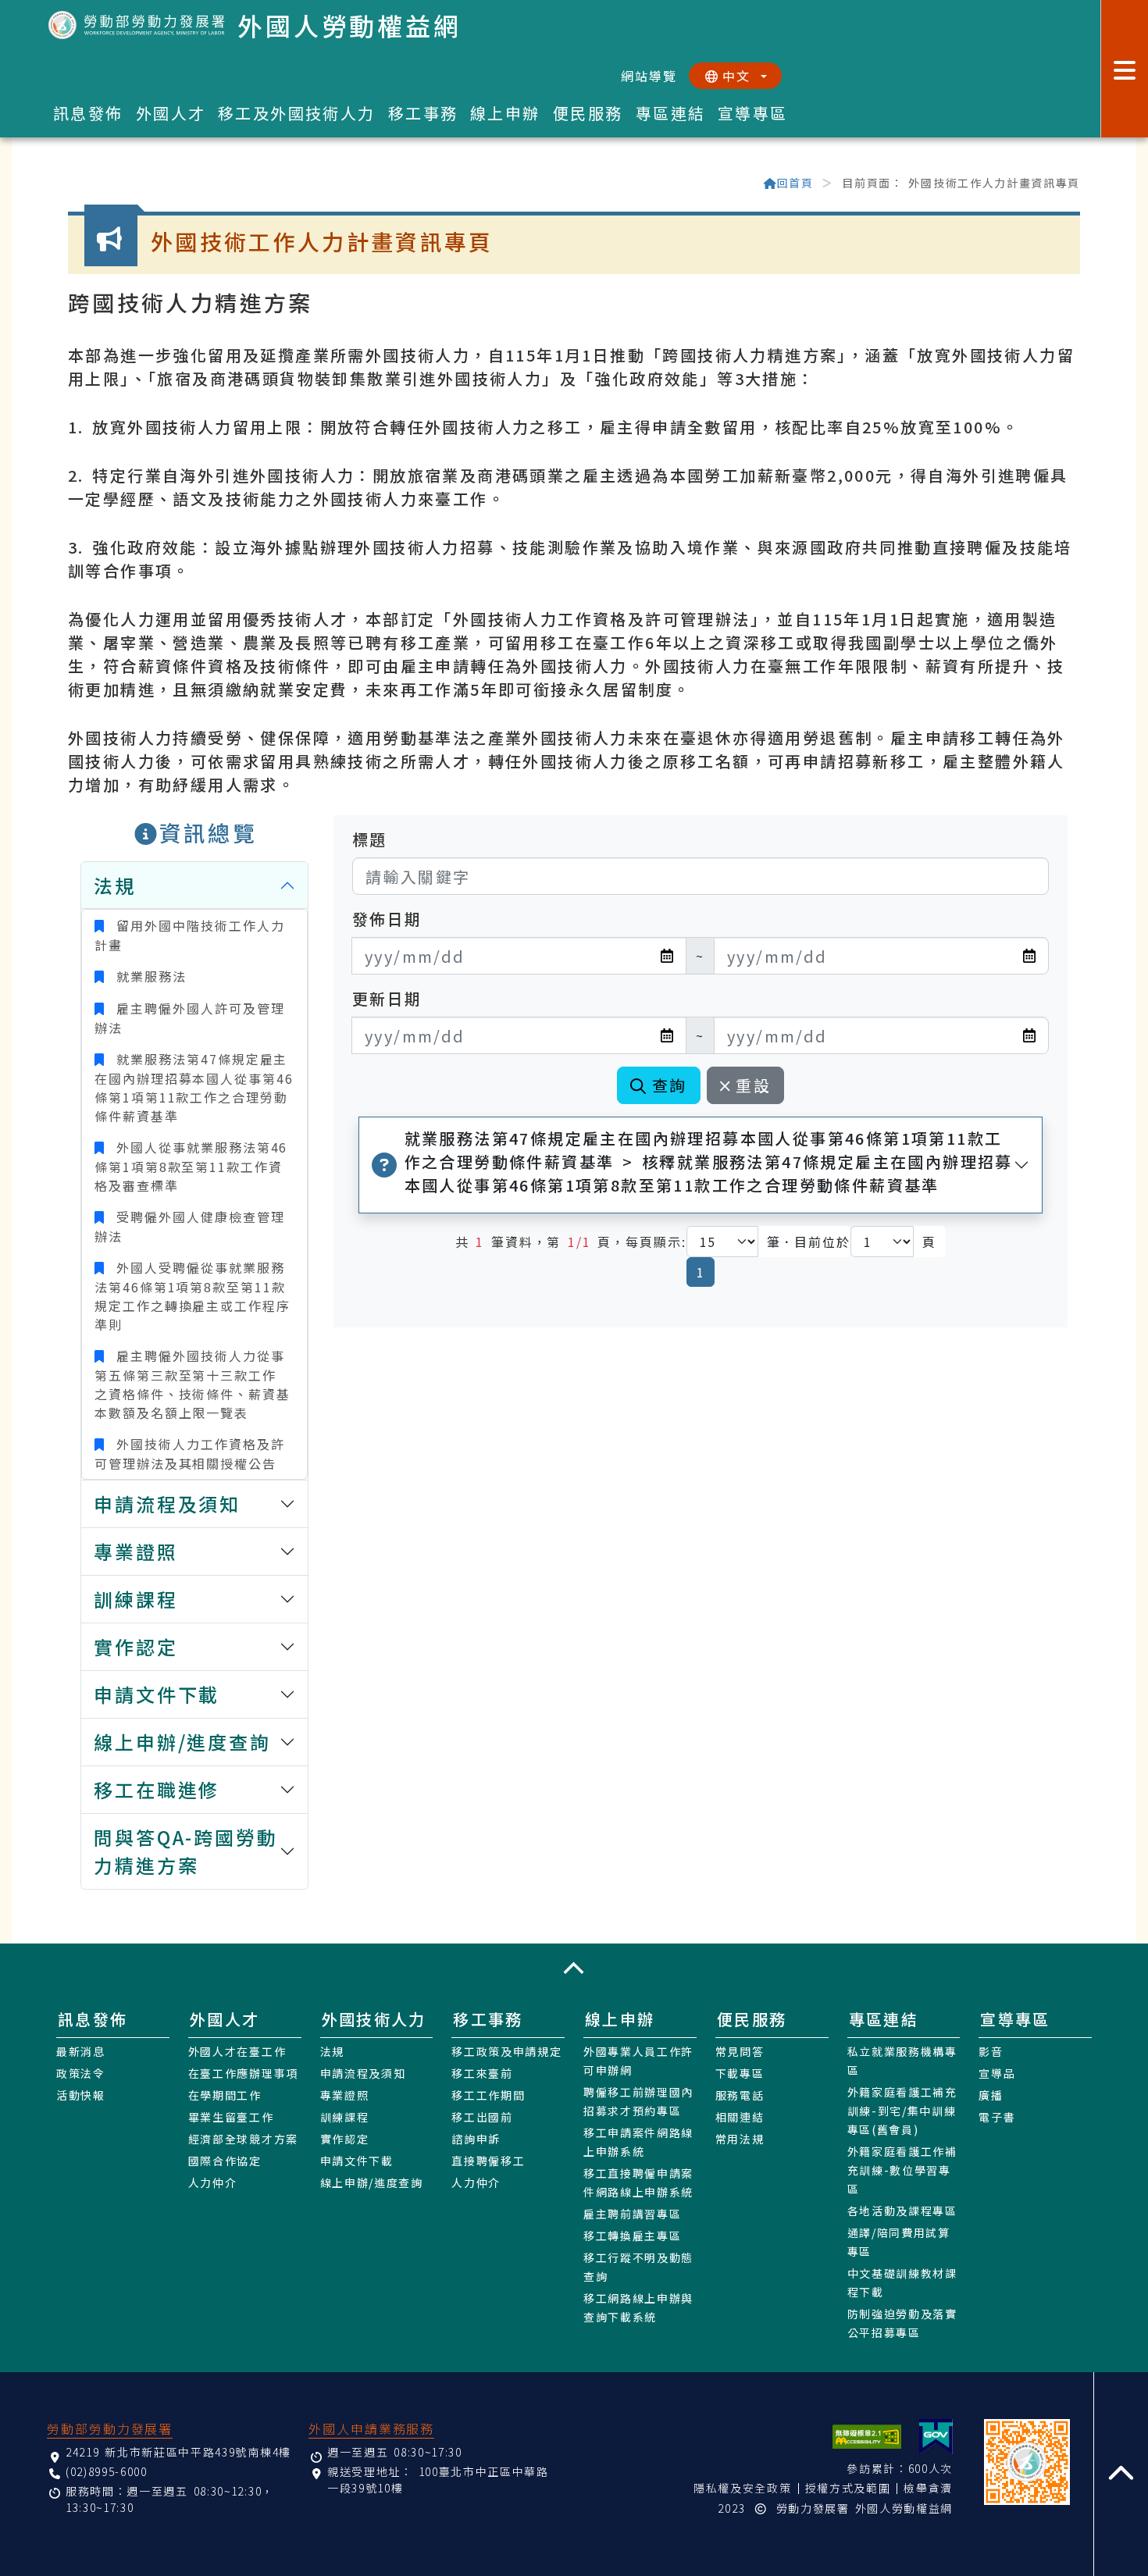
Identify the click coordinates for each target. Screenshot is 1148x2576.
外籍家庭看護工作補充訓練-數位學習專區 (902, 2170)
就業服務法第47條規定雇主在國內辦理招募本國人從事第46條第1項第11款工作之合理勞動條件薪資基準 (194, 1087)
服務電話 (740, 2095)
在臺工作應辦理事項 (243, 2073)
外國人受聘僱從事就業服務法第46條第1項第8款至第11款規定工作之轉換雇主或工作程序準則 (193, 1296)
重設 (753, 1085)
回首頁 (795, 183)
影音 (991, 2051)
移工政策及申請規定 (506, 2051)
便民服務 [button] (588, 113)
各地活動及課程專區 (902, 2211)
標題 (370, 839)
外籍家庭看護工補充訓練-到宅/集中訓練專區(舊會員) (902, 2111)
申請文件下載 (357, 2161)
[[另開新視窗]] (936, 2437)
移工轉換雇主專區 (632, 2236)
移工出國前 (482, 2117)
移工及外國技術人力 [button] (297, 113)
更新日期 (387, 998)
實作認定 (345, 2139)
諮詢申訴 (476, 2139)
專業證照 (345, 2095)
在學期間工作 (225, 2095)
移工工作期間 (488, 2095)
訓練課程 (345, 2117)
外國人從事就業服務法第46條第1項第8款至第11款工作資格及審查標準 (191, 1166)
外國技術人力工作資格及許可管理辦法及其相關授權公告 (189, 1454)
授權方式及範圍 (848, 2488)
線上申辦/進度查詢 (372, 2182)
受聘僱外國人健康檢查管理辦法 (189, 1226)
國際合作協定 (225, 2161)
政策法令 (81, 2073)
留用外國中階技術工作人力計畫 (189, 935)
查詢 (670, 1085)
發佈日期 (387, 919)
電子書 (997, 2117)
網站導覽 (649, 76)
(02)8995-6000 (107, 2471)
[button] (574, 1968)
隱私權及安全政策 (742, 2488)
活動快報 (81, 2095)
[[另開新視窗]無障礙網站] (867, 2437)
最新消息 (81, 2051)
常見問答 (740, 2051)
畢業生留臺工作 (231, 2117)
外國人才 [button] (171, 113)
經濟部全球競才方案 (243, 2139)
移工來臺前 (482, 2073)
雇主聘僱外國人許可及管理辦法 (189, 1018)
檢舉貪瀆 (928, 2488)
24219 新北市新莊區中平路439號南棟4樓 (178, 2452)
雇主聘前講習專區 (632, 2214)
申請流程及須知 (363, 2073)
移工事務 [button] (423, 113)
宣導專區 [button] (753, 113)
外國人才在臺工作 (237, 2051)
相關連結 (740, 2117)
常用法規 (740, 2139)
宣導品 (997, 2073)
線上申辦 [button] (505, 113)
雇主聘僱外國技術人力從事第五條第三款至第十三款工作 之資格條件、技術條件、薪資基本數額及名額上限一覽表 (193, 1384)
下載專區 (740, 2073)
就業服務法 (148, 976)
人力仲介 (213, 2182)
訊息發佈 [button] (88, 113)
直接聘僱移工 (488, 2161)
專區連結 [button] (671, 113)
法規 (332, 2051)
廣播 (991, 2095)
